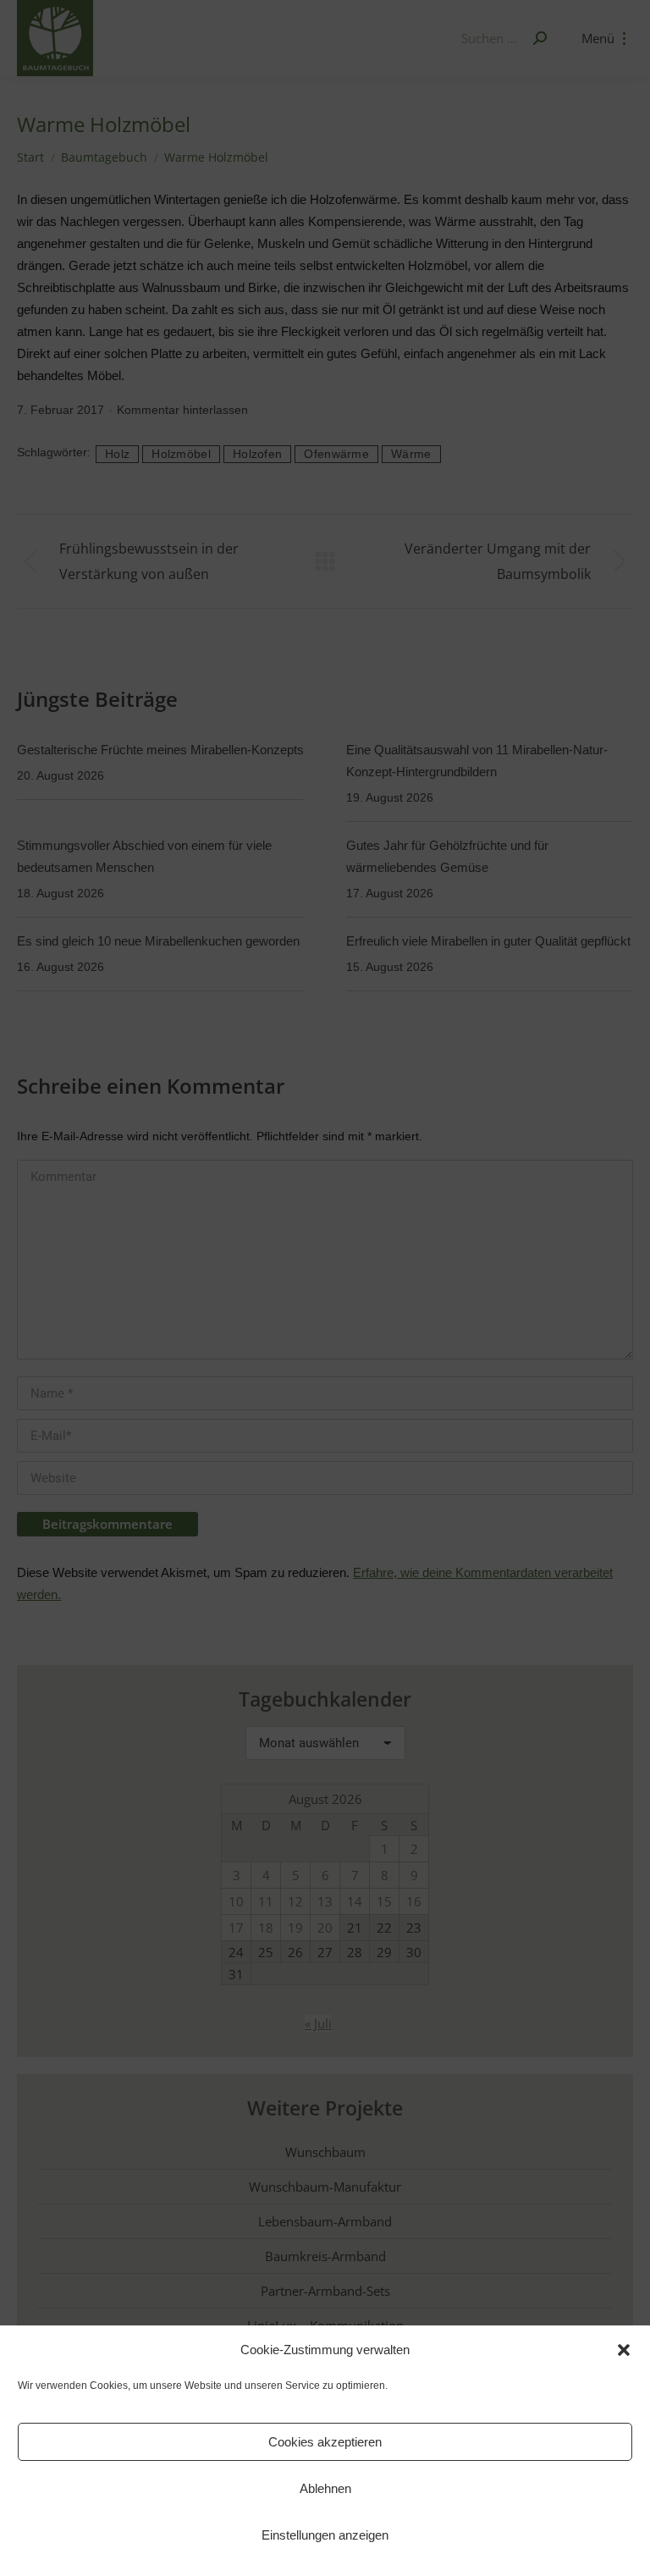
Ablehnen (325, 2488)
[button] (624, 2350)
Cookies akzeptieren (325, 2442)
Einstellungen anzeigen (325, 2535)
